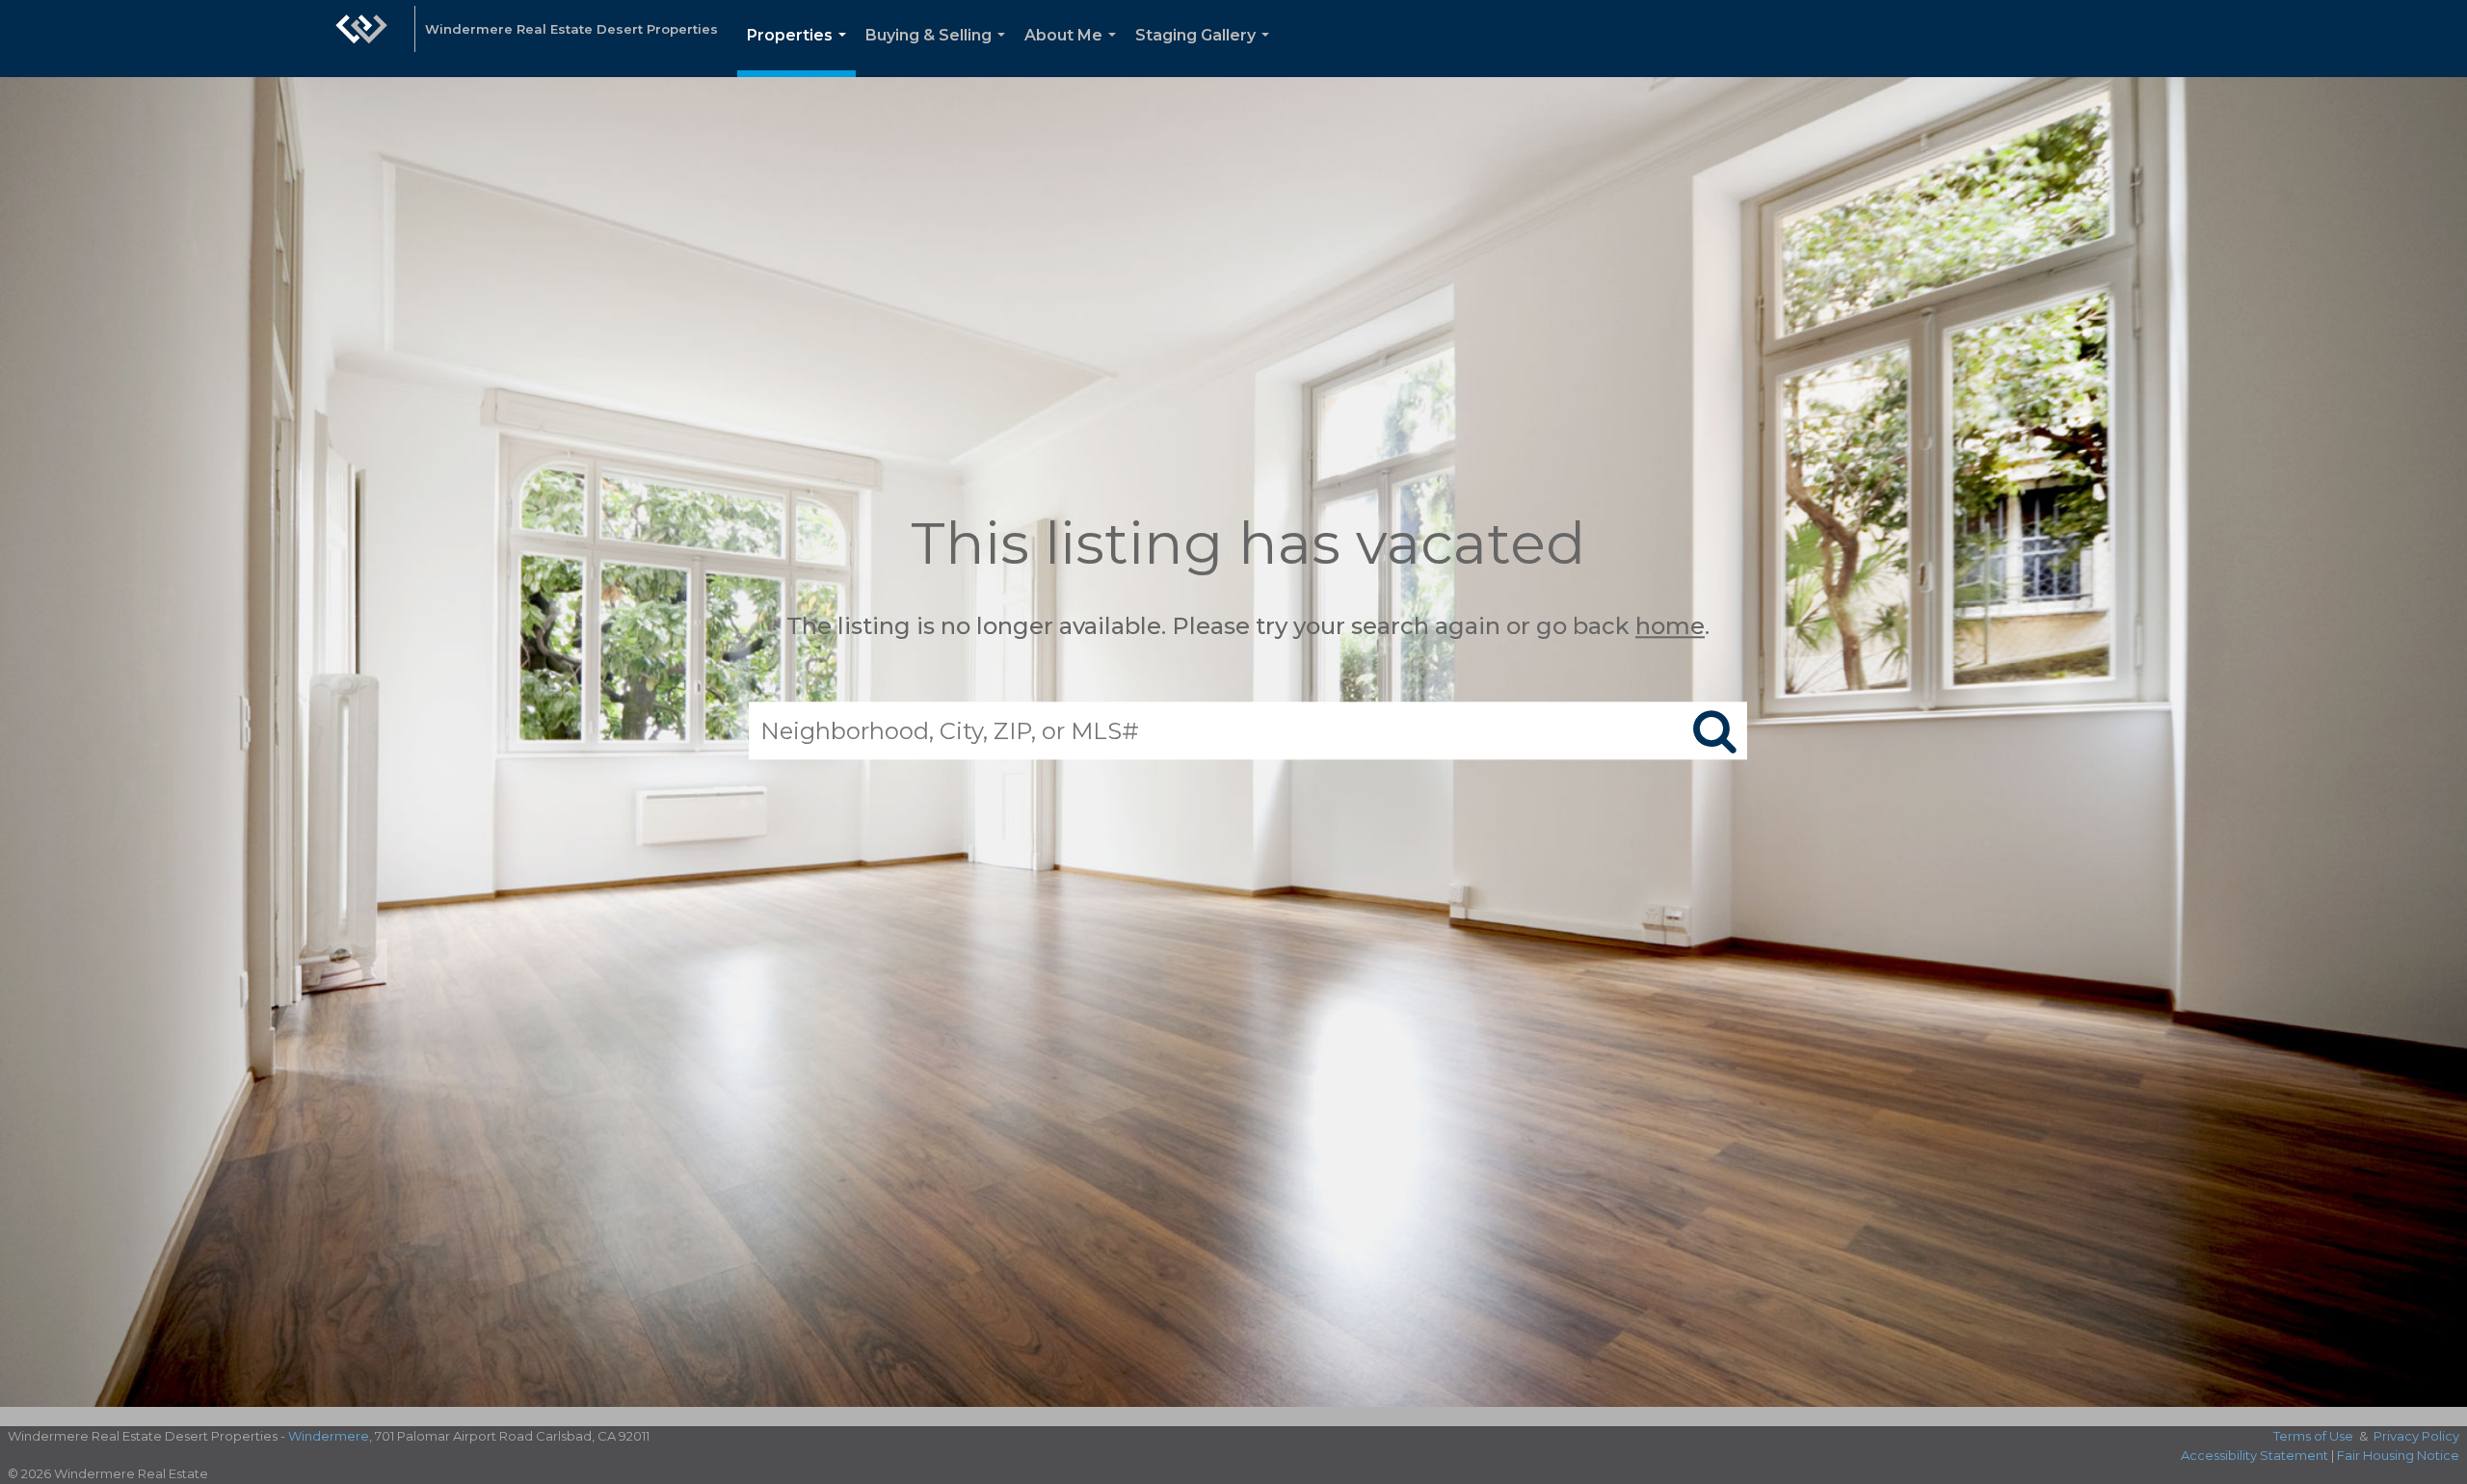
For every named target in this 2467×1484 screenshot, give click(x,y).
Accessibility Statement (2255, 1455)
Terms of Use (2313, 1436)
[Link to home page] (361, 39)
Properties (800, 52)
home (1670, 626)
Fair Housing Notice (2398, 1455)
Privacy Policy (2416, 1436)
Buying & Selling (939, 52)
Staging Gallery (1206, 52)
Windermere (329, 1436)
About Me (1074, 52)
